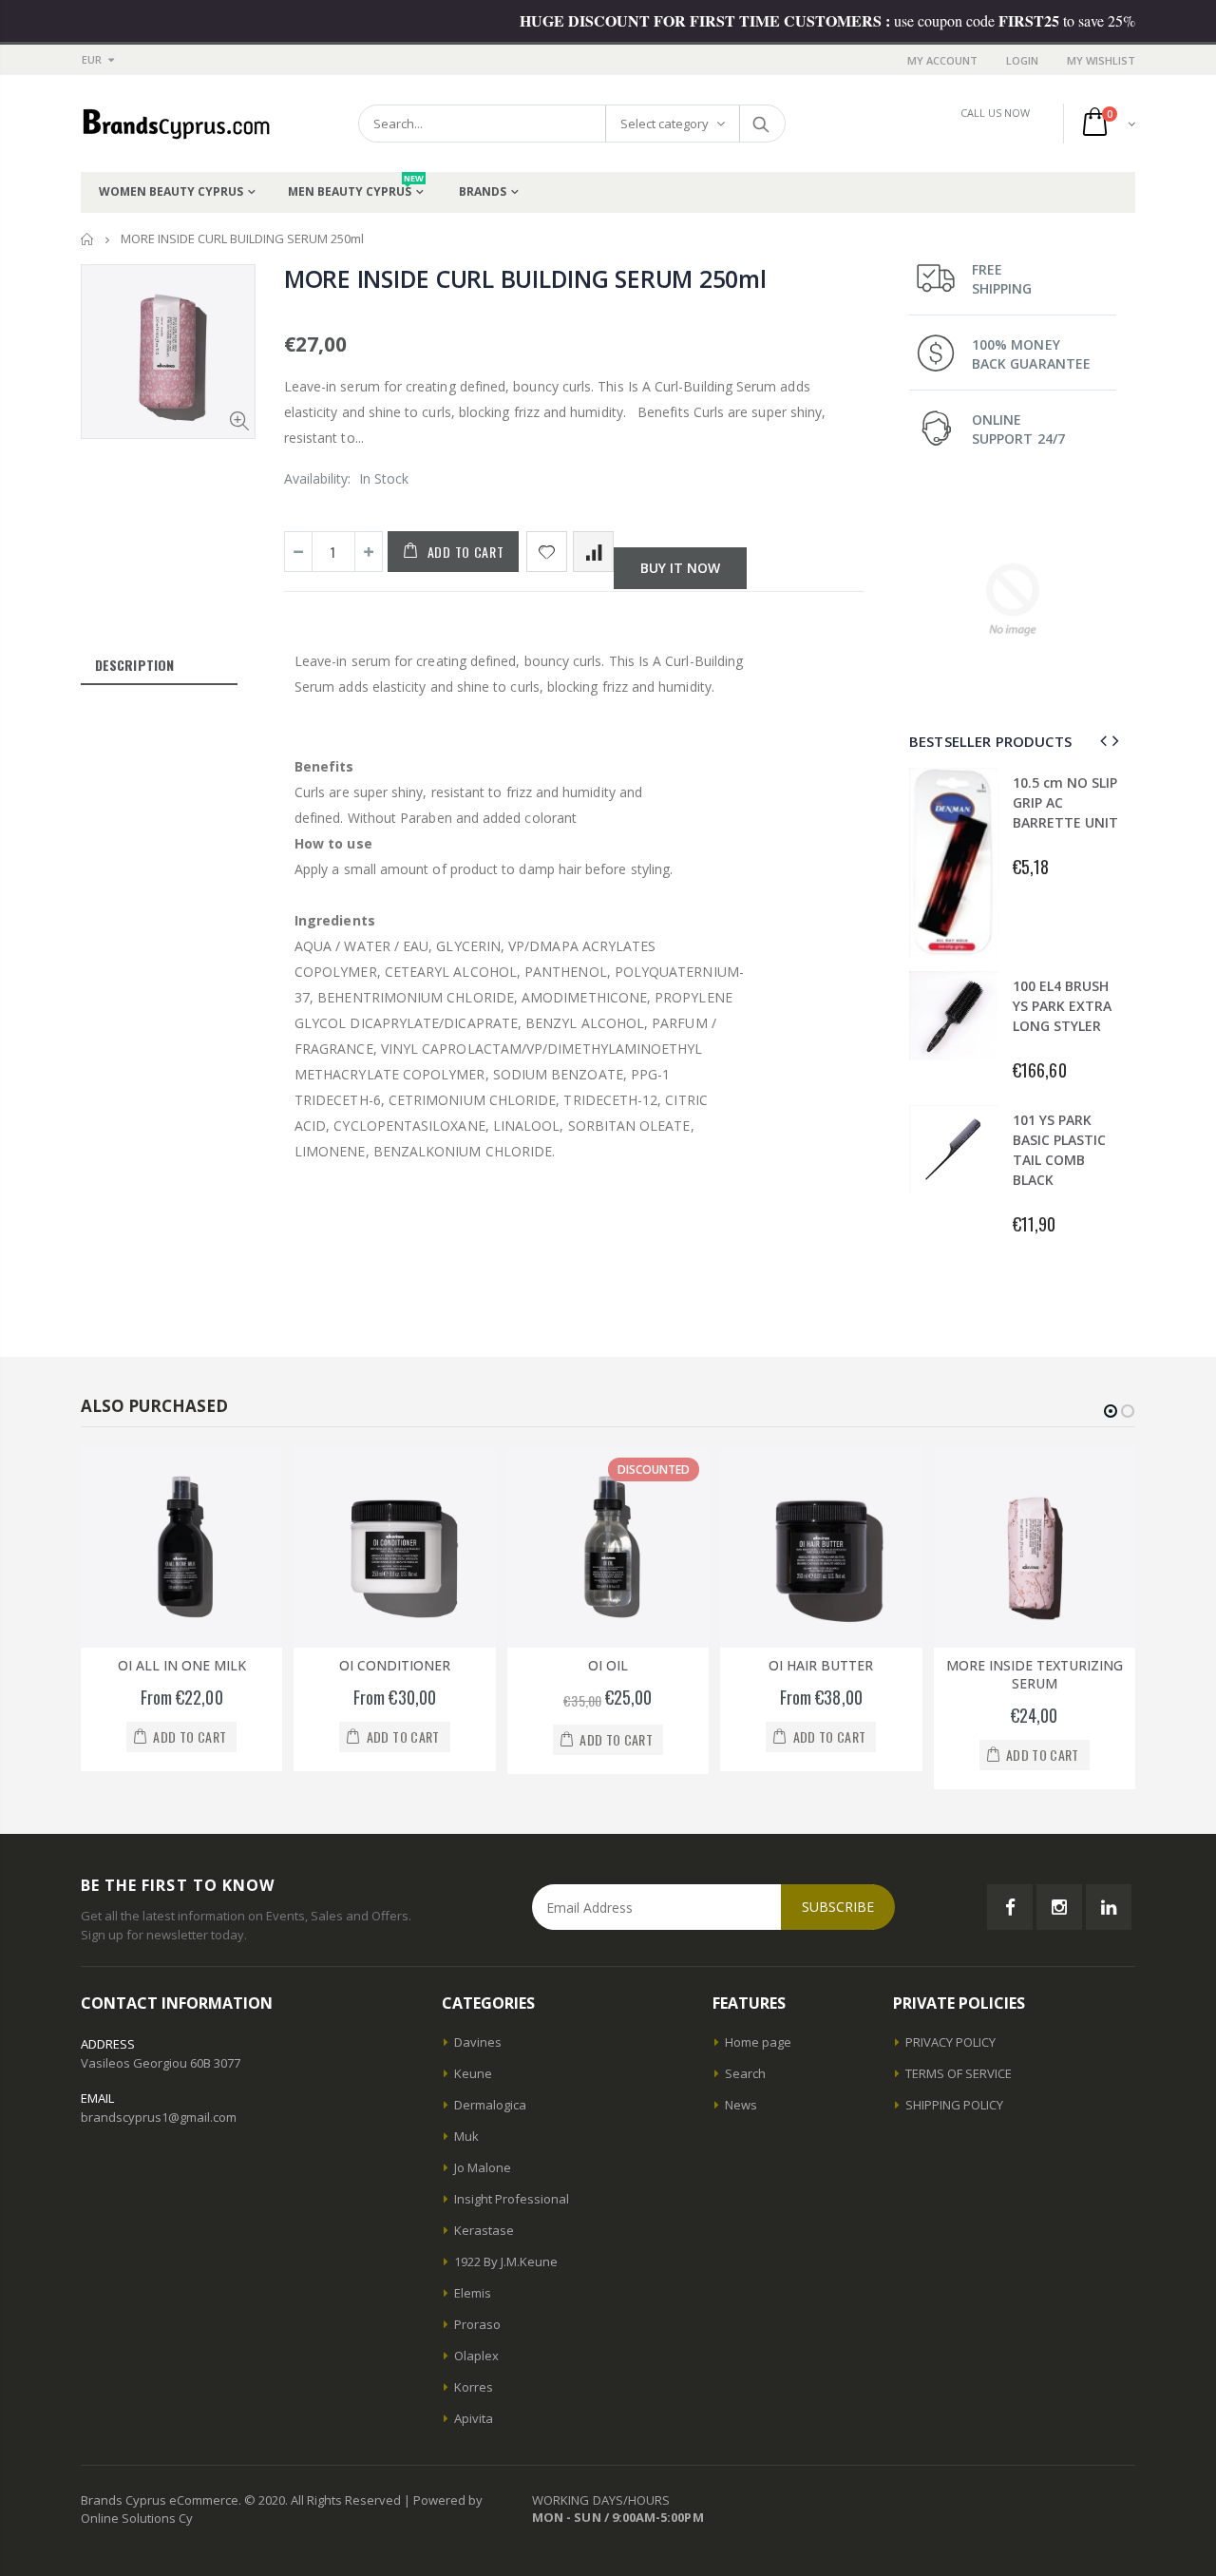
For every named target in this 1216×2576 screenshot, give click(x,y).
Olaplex (476, 2356)
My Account (942, 60)
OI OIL (608, 1665)
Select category (665, 124)
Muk (466, 2136)
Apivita (474, 2418)
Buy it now (680, 568)
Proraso (477, 2324)
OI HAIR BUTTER (821, 1665)
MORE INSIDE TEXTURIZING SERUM (1035, 1674)
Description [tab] (134, 665)
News (741, 2105)
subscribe (838, 1907)
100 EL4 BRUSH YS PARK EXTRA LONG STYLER (1062, 1006)
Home (88, 239)
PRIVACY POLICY (950, 2042)
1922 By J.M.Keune (506, 2261)
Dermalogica (490, 2105)
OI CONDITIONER (395, 1665)
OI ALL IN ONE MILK (182, 1665)
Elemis (473, 2293)
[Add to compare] (593, 552)
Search (761, 124)
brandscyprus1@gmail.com (159, 2117)
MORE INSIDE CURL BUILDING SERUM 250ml (525, 278)
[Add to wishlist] (547, 552)
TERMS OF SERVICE (959, 2073)
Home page (758, 2042)
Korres (474, 2387)
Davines (478, 2042)
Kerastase (484, 2230)
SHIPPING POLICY (954, 2105)
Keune (473, 2073)
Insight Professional (512, 2199)
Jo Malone (483, 2167)
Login (1022, 60)
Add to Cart (466, 552)
